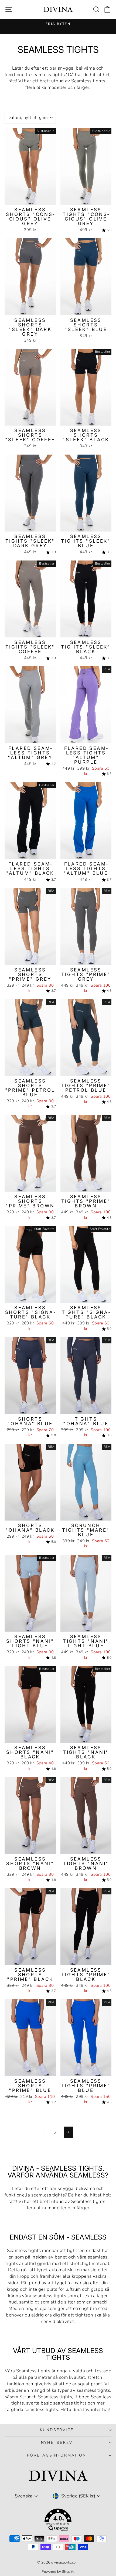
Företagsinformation (57, 2455)
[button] (58, 2521)
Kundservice (57, 2430)
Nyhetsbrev (57, 2443)
